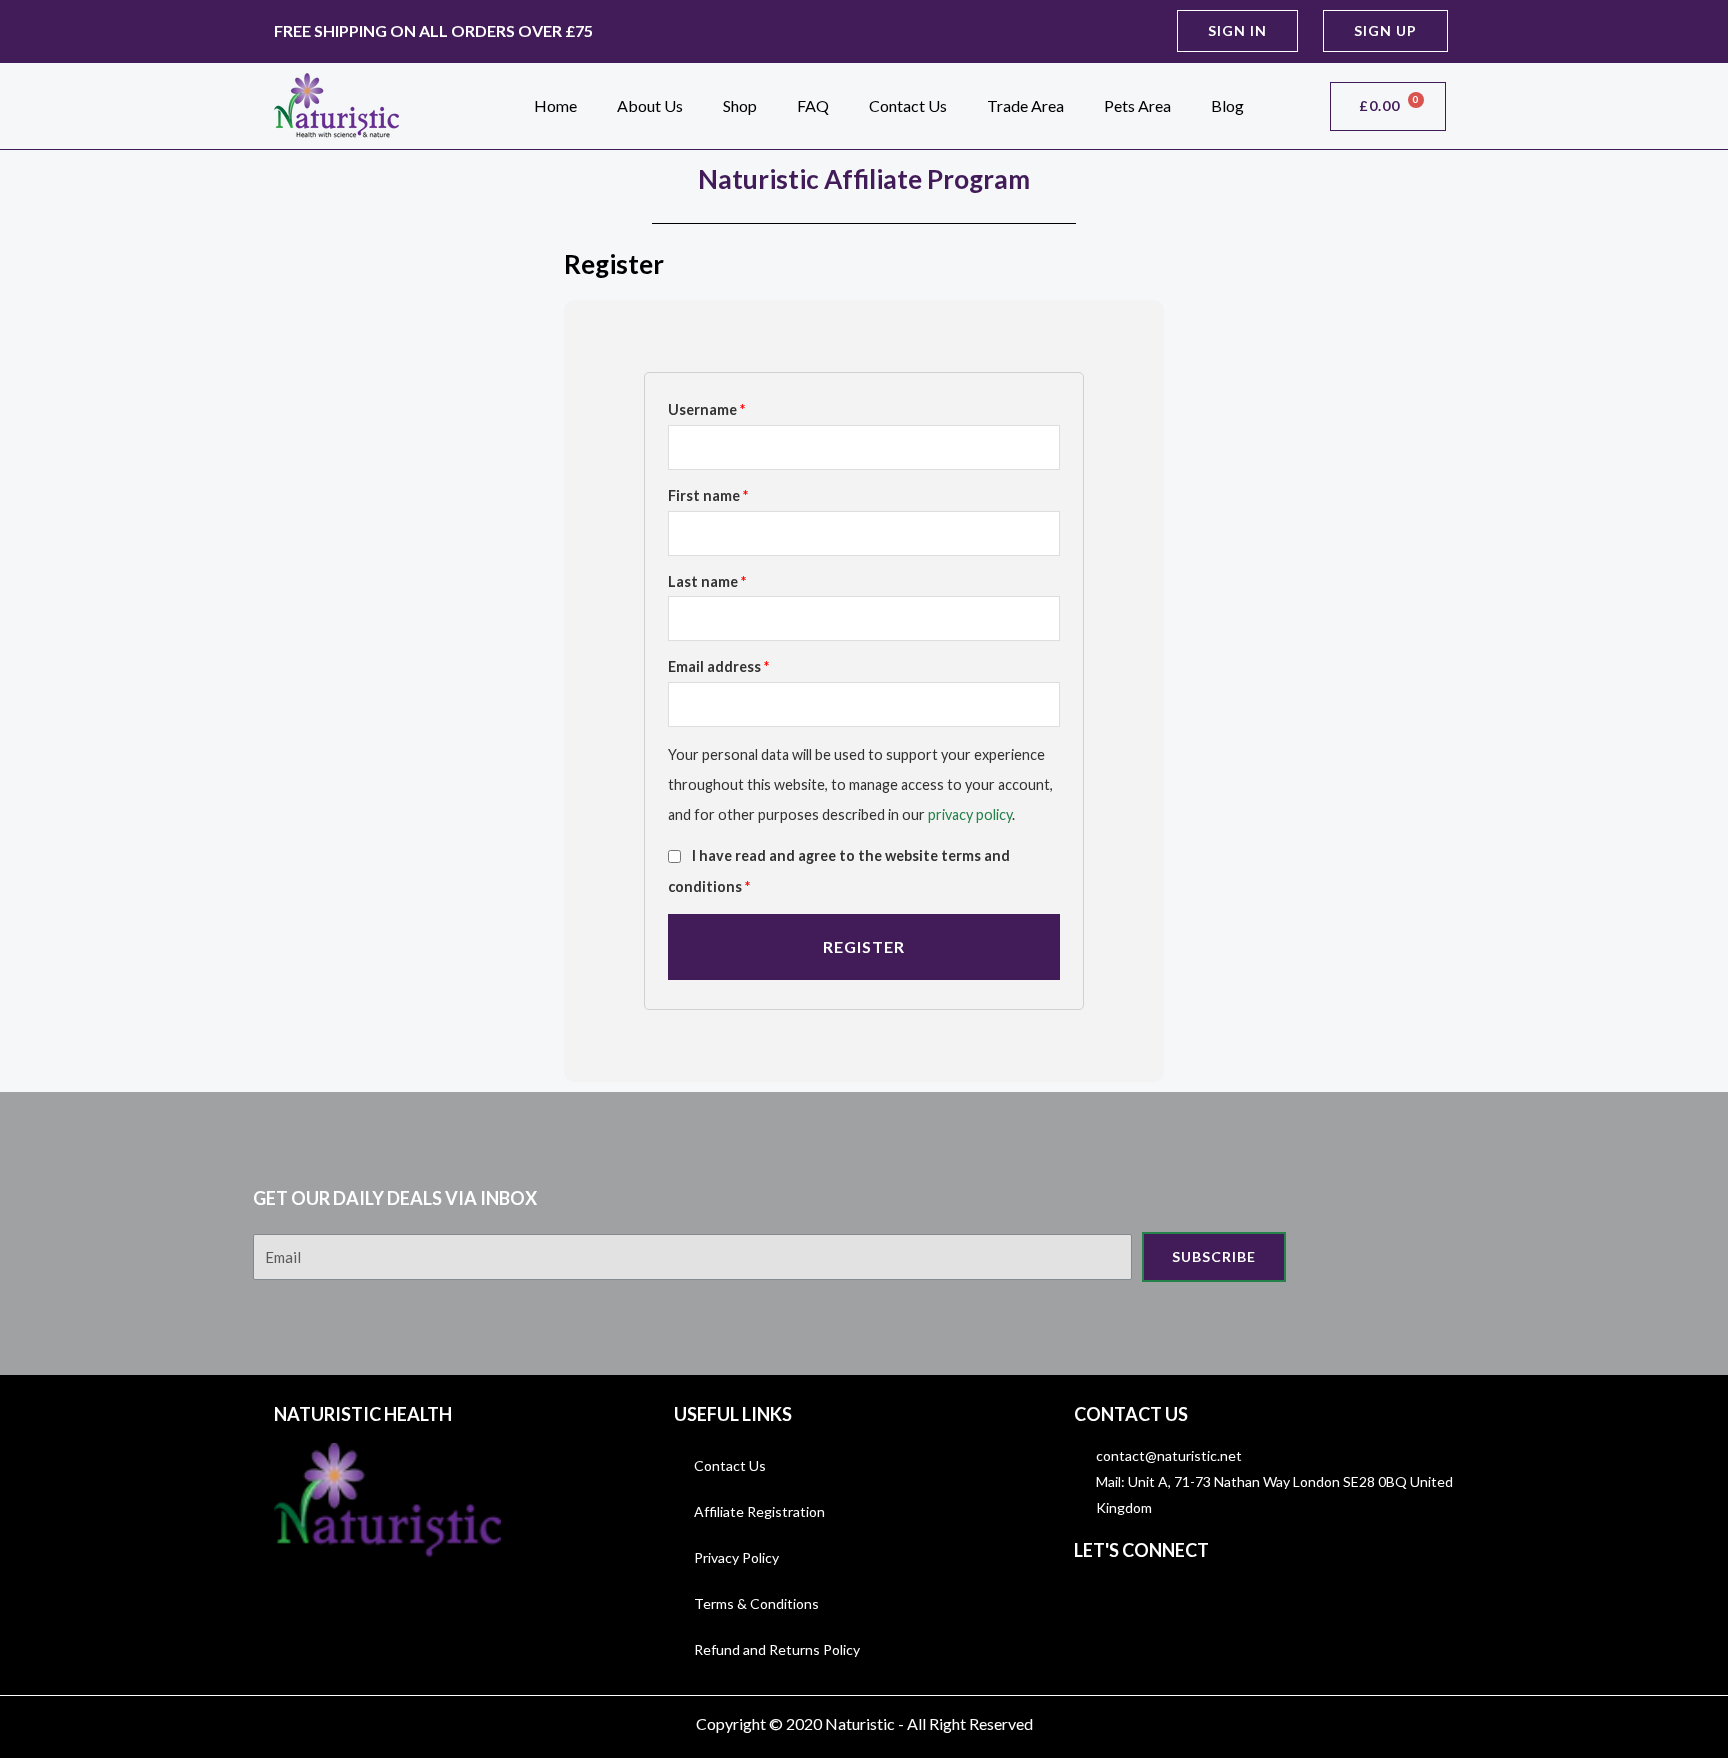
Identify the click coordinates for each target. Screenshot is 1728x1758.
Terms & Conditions (756, 1603)
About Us (650, 105)
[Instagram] (1139, 1599)
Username (706, 409)
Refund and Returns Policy (777, 1649)
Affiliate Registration (759, 1511)
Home (555, 105)
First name (708, 495)
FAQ (813, 105)
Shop (740, 105)
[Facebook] (1094, 1599)
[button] (1237, 31)
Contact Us (908, 105)
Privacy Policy (736, 1557)
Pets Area (1137, 105)
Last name (707, 581)
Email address (718, 666)
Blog (1227, 105)
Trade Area (1025, 105)
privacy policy (970, 814)
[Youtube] (1184, 1599)
